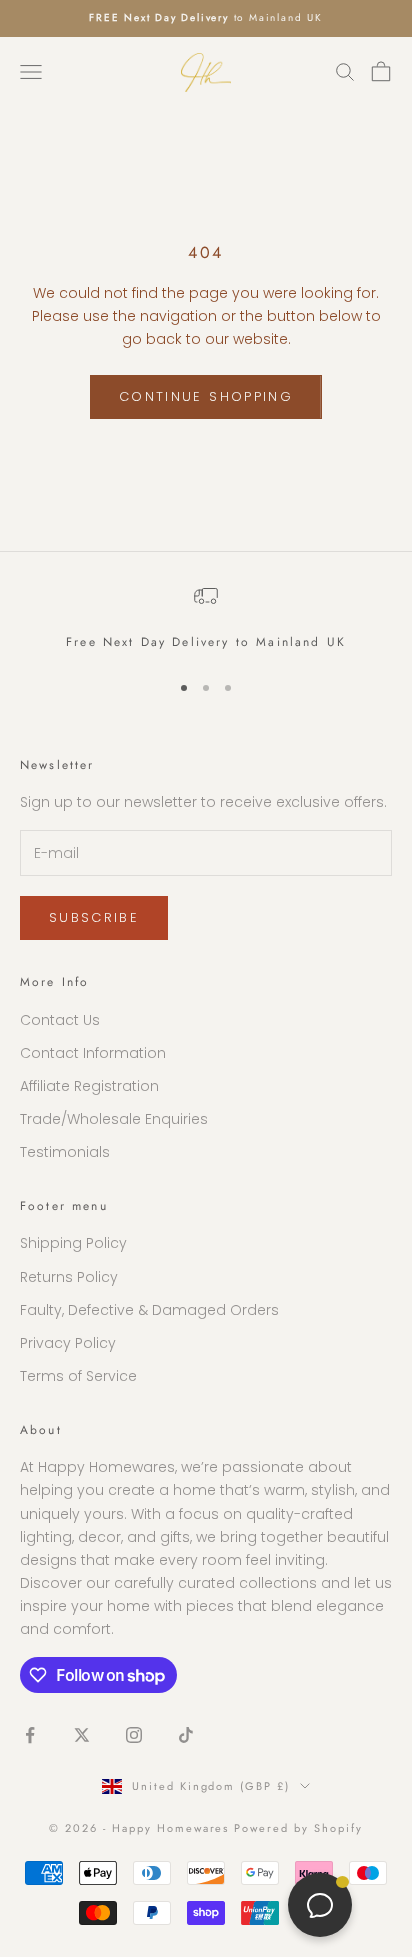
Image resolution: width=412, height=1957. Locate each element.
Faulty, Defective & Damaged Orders (149, 1310)
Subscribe (206, 1908)
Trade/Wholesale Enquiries (114, 1119)
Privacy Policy (68, 1343)
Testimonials (65, 1152)
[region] (206, 618)
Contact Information (93, 1053)
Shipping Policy (73, 1243)
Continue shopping (206, 396)
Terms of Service (78, 1376)
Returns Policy (69, 1277)
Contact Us (60, 1020)
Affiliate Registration (89, 1086)
